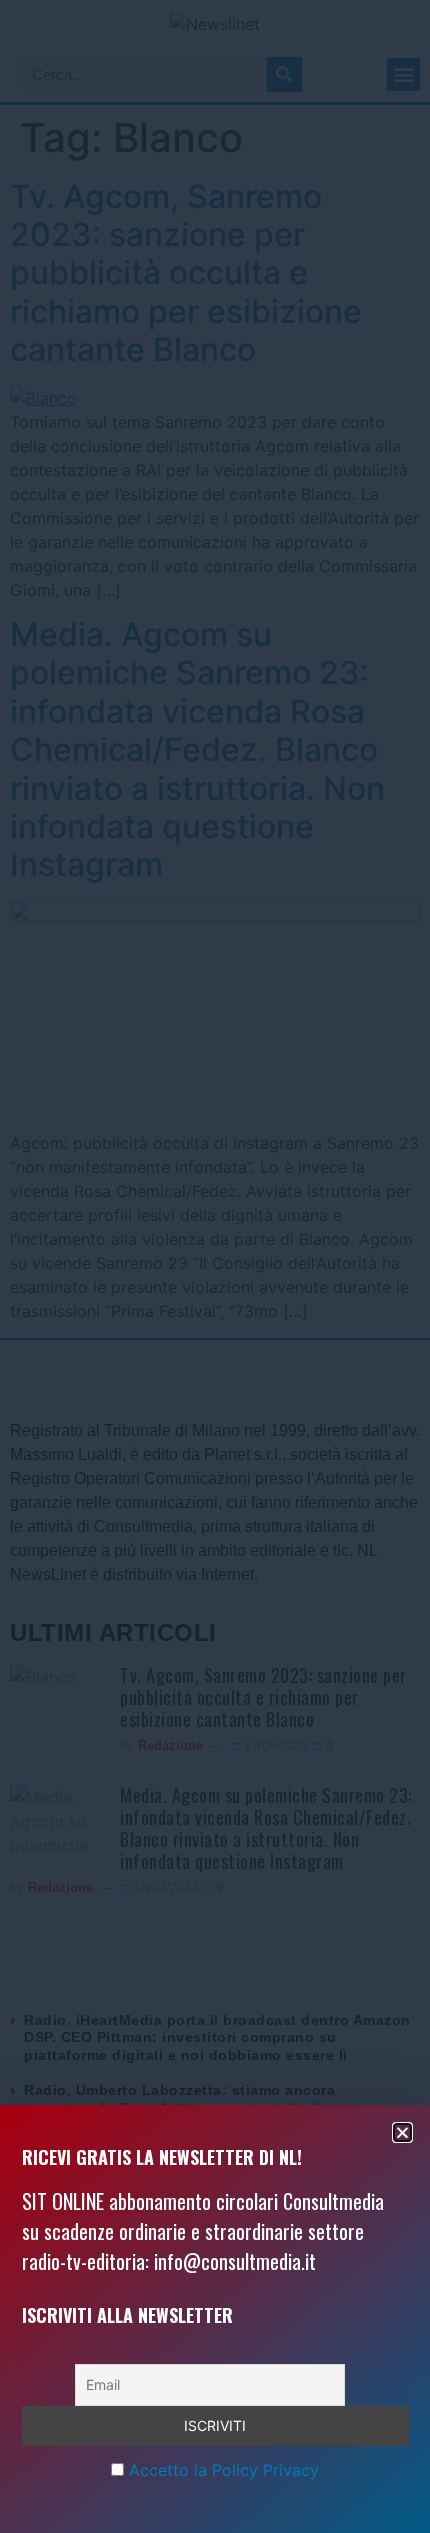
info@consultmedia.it (235, 2261)
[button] (402, 2132)
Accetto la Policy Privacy (224, 2470)
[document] (215, 1266)
